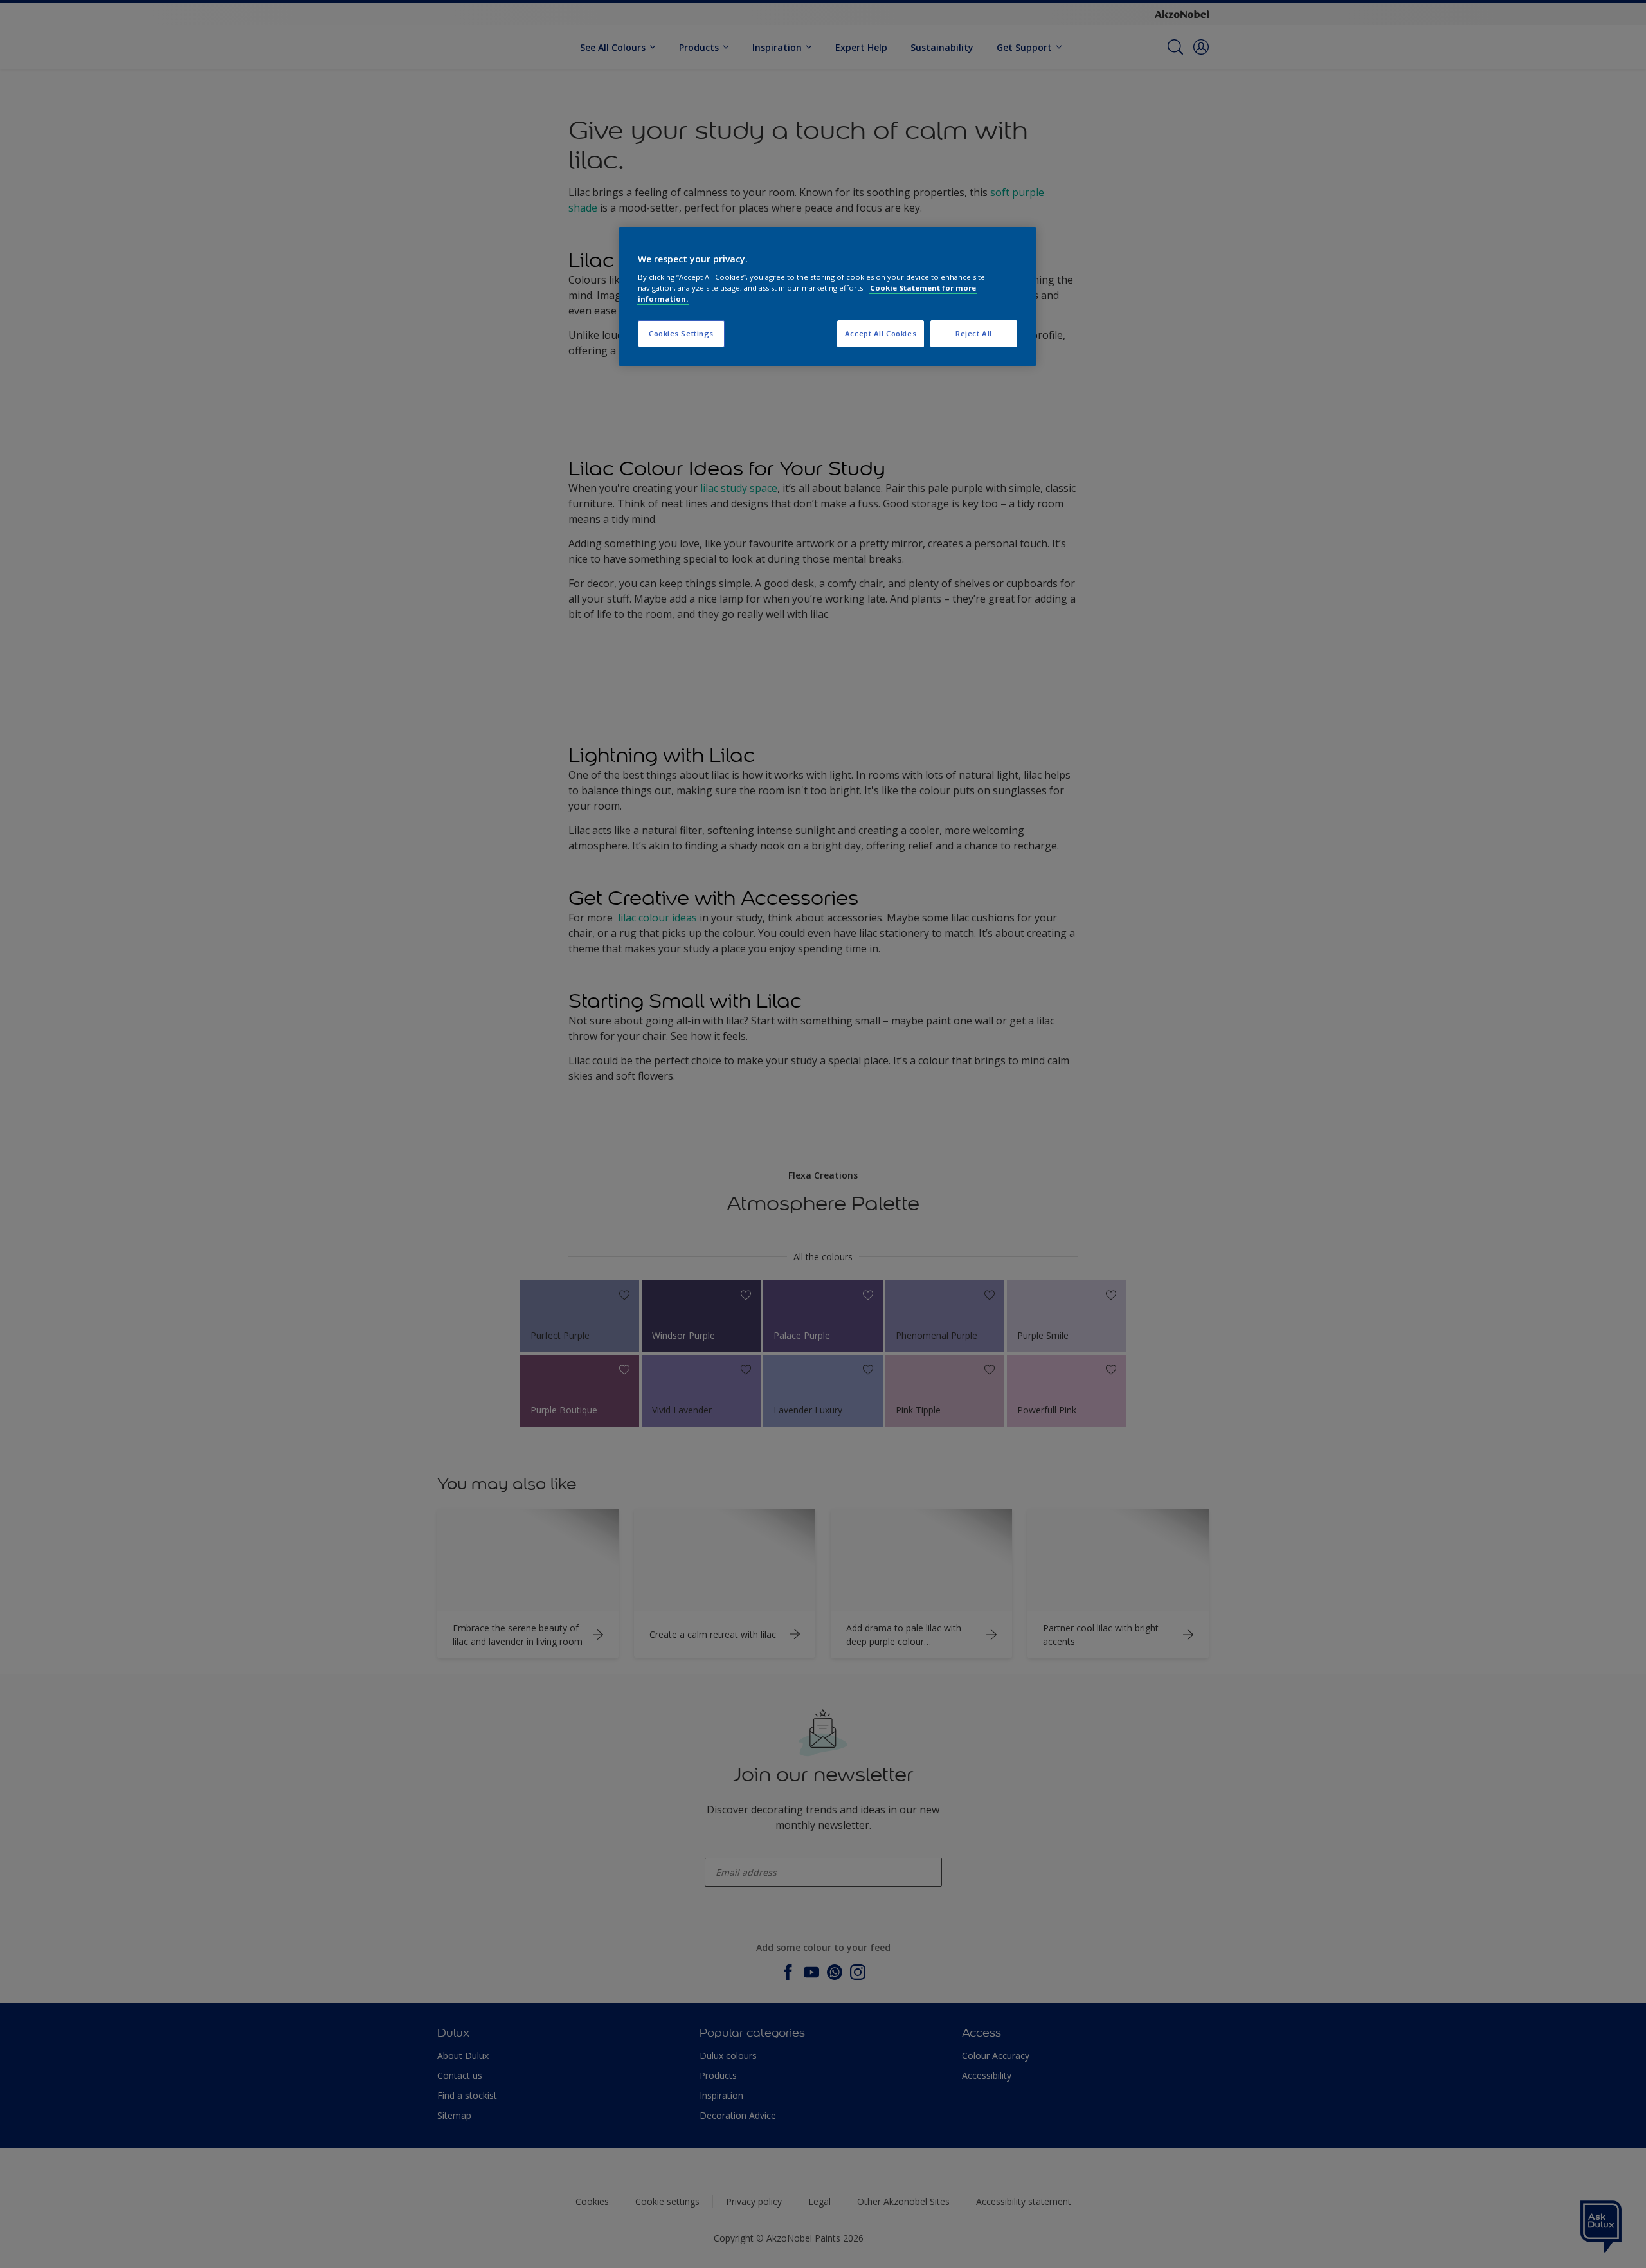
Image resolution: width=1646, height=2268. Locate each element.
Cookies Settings (681, 333)
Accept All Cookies (881, 333)
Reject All (974, 333)
